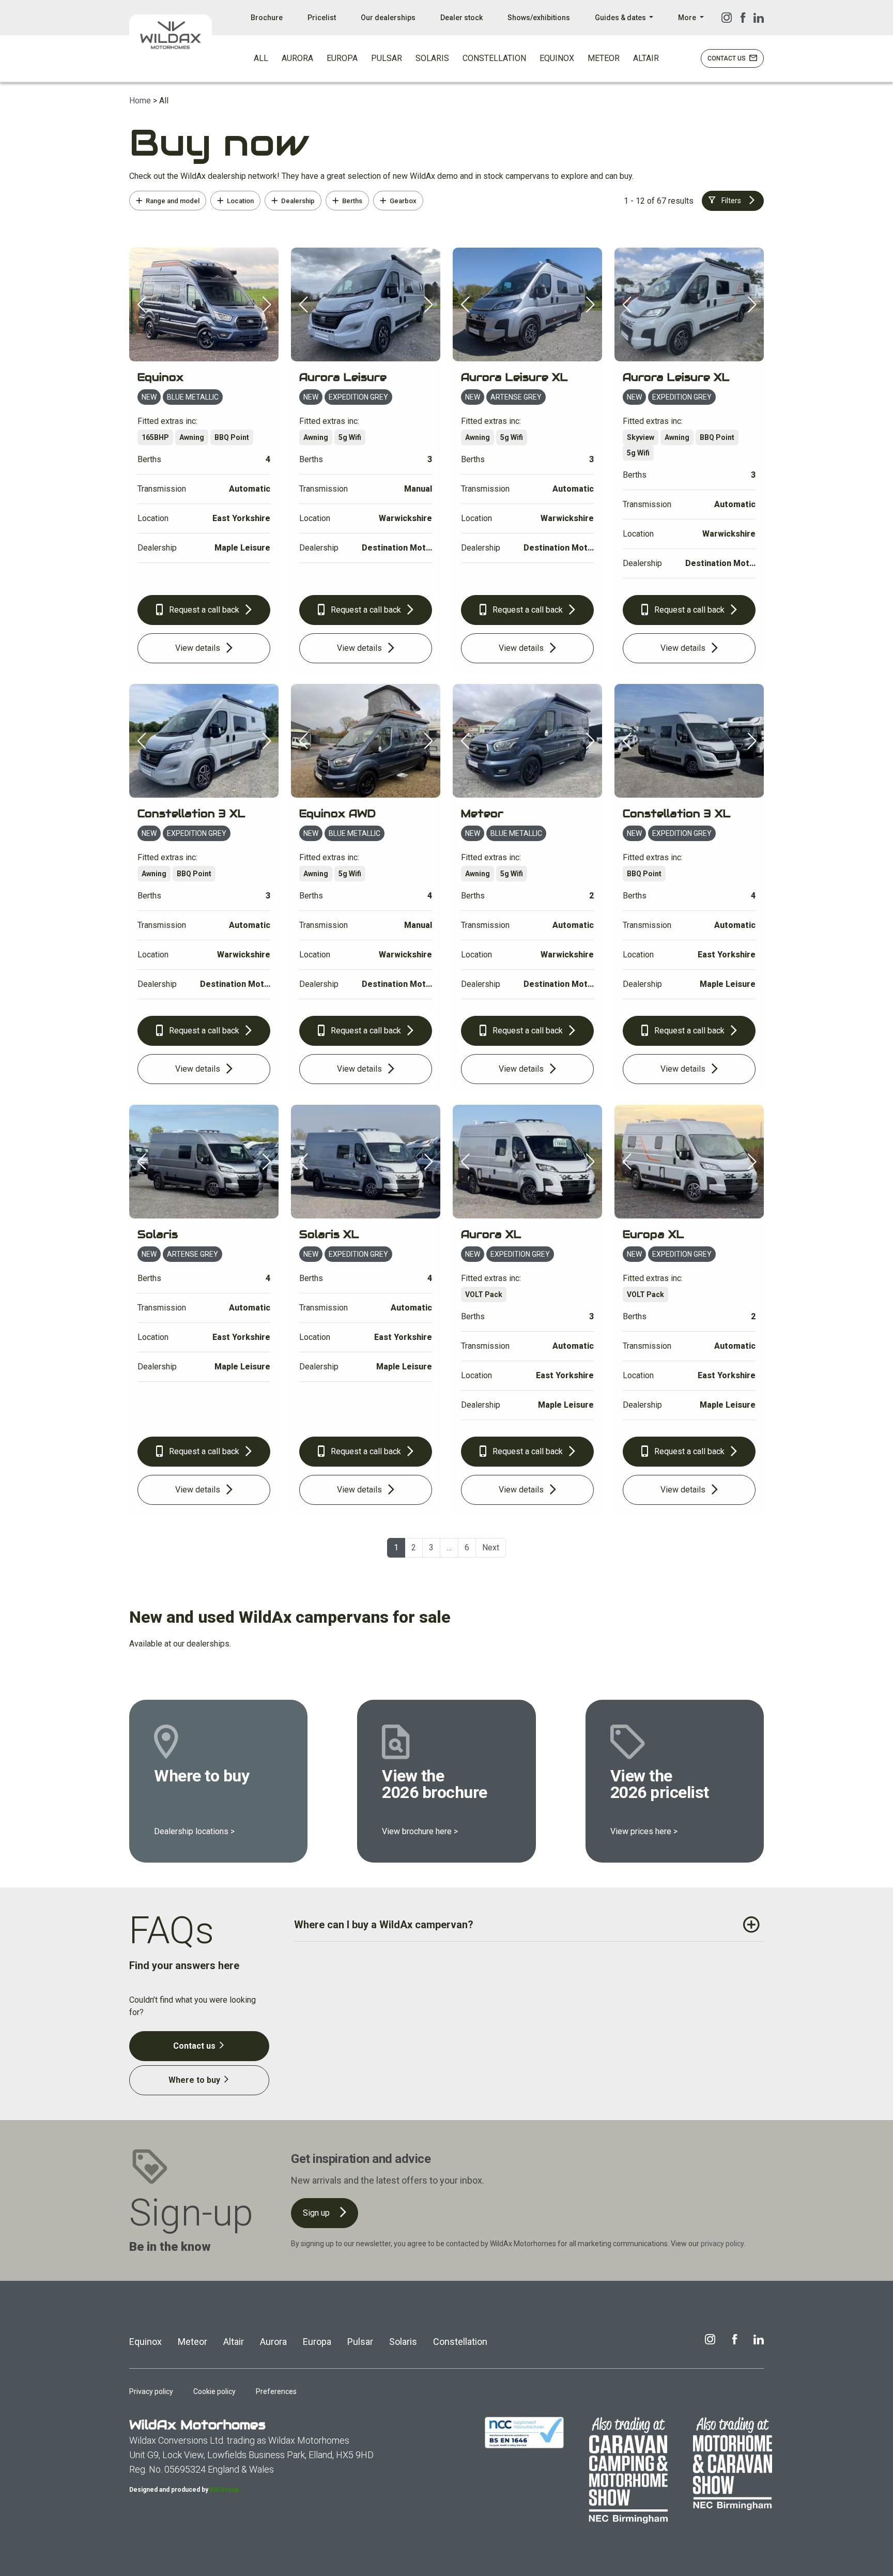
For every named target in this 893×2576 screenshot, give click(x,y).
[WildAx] (171, 35)
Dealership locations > (194, 1831)
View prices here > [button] (644, 1831)
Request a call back (204, 610)
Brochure (267, 18)
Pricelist (322, 18)
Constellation (460, 2342)
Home (140, 101)
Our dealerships (388, 18)
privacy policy (722, 2244)
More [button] (688, 18)
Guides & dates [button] (621, 18)
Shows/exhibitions (539, 18)
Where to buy (195, 2080)
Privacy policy (151, 2391)
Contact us (195, 2046)
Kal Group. (225, 2490)
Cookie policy (214, 2391)
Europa (317, 2342)
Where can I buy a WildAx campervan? (384, 1925)
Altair (234, 2342)
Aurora (273, 2342)
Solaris (403, 2342)
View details (199, 648)
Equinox (145, 2342)
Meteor (193, 2342)
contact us (727, 58)
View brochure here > (420, 1831)
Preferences (276, 2391)
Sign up (317, 2213)
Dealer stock (461, 18)
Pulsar (360, 2342)
